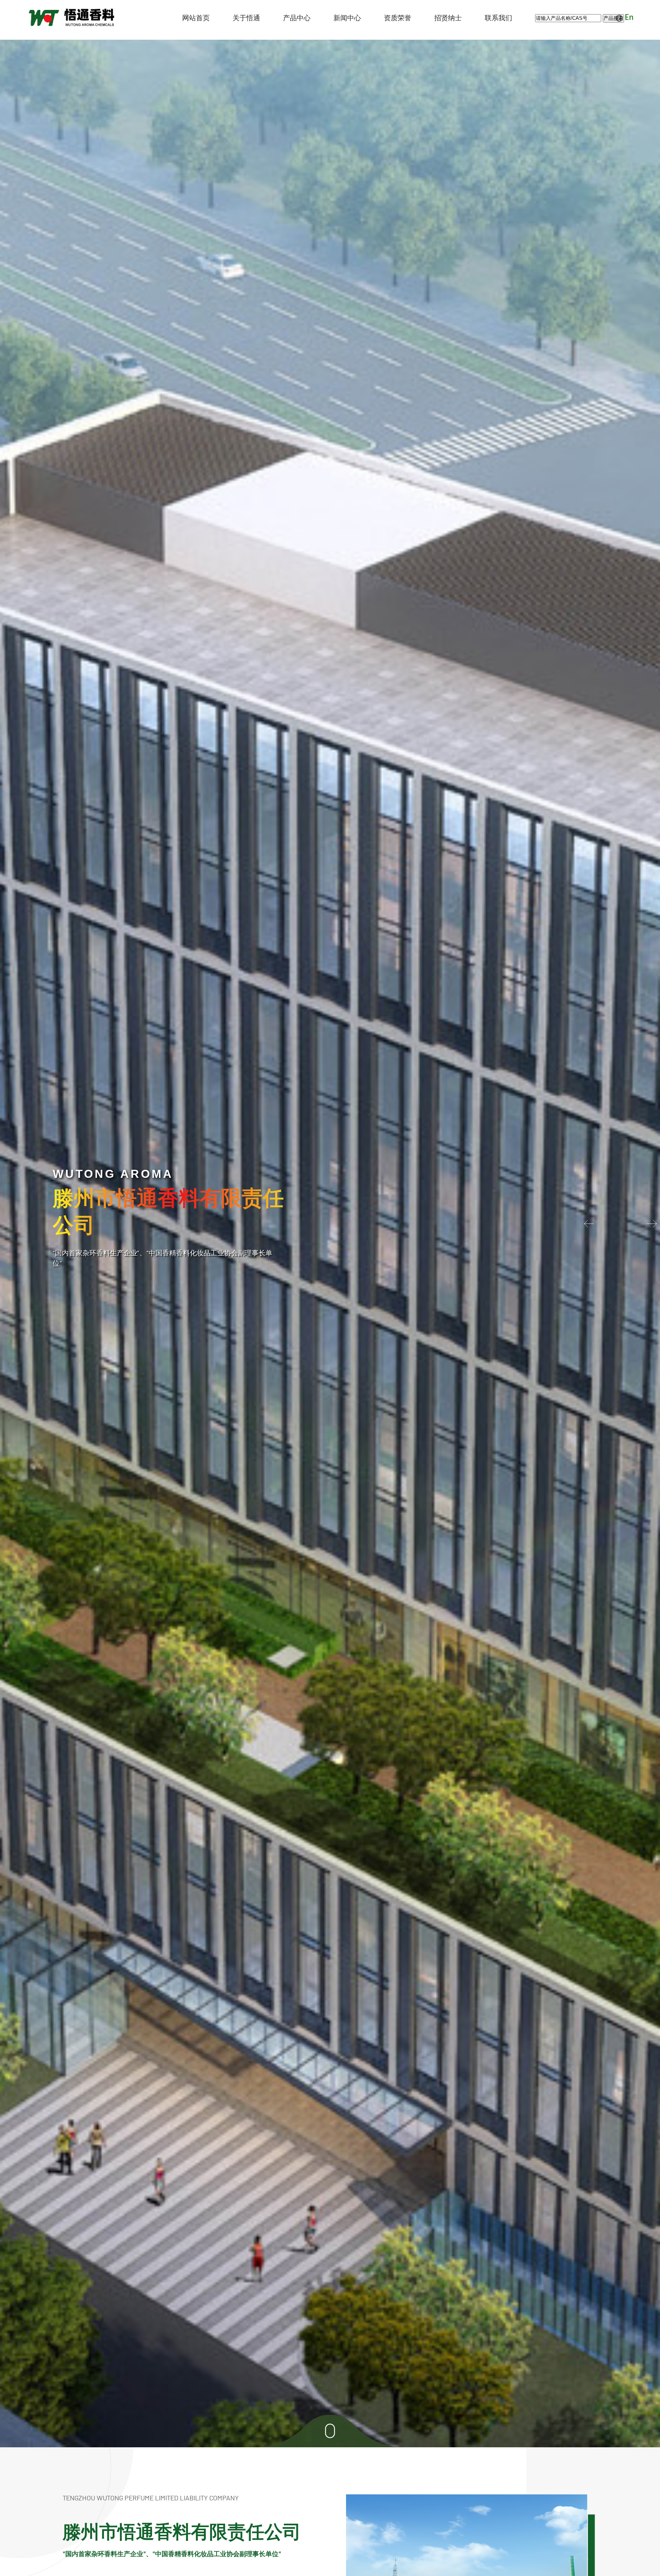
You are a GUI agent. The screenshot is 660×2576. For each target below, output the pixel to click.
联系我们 (498, 18)
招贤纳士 (448, 18)
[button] (650, 1224)
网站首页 (196, 18)
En (629, 18)
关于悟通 (246, 18)
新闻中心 (347, 18)
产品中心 (297, 18)
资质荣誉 (398, 18)
